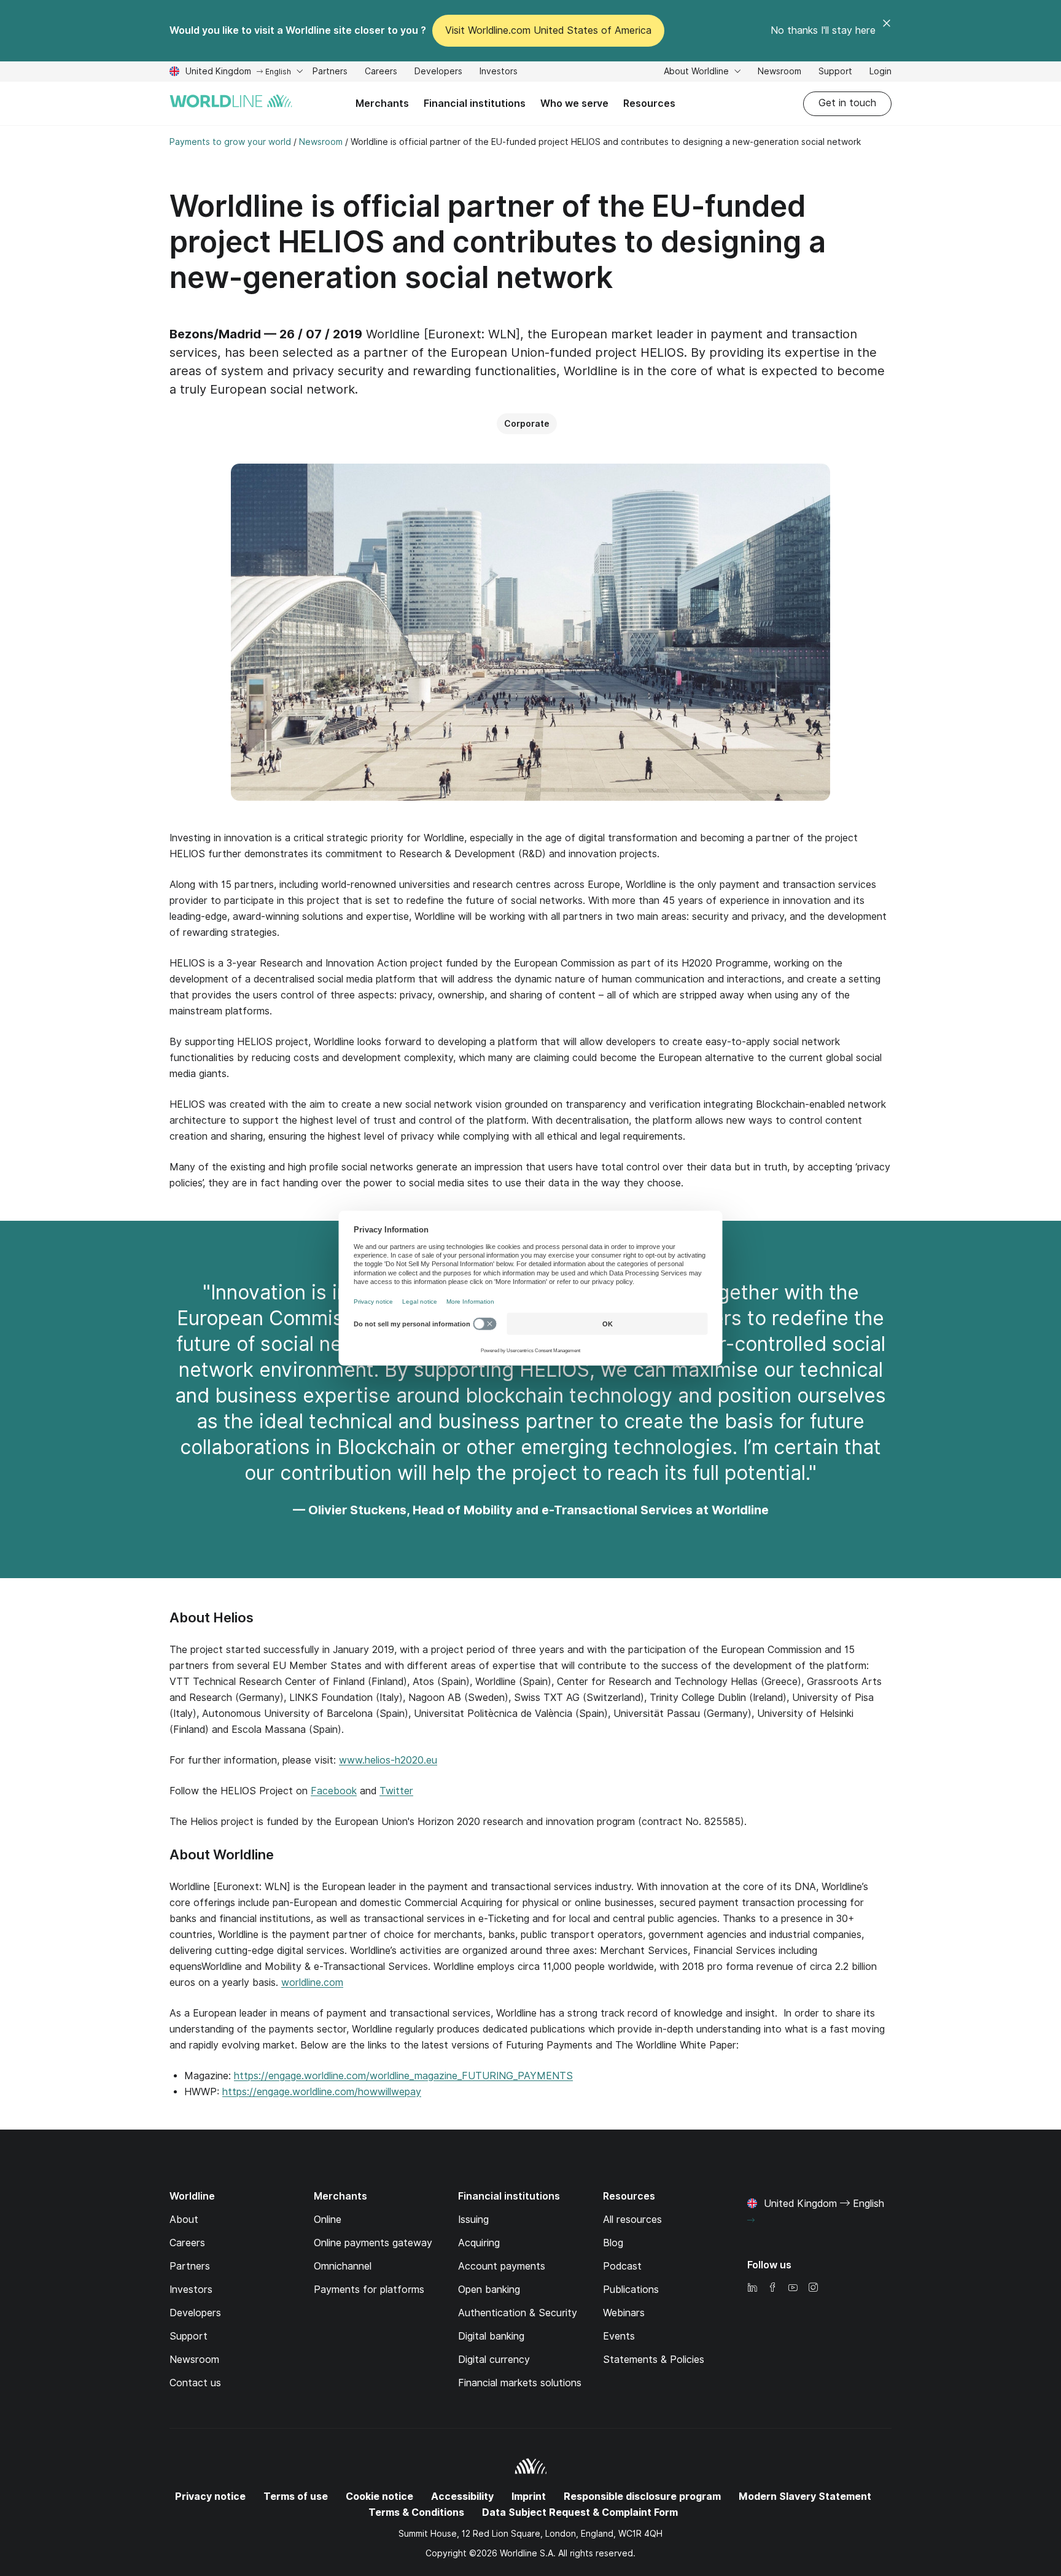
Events (619, 2336)
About (184, 2220)
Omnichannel (343, 2266)
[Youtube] (793, 2288)
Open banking (489, 2290)
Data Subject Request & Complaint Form (580, 2512)
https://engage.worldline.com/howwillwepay (322, 2092)
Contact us (195, 2383)
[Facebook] (772, 2288)
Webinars (624, 2313)
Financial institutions (475, 103)
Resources (649, 103)
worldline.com (312, 1983)
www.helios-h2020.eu (388, 1760)
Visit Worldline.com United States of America (548, 30)
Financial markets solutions (520, 2383)
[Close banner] (887, 31)
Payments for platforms (369, 2290)
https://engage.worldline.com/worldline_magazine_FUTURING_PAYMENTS (403, 2076)
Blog (613, 2243)
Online (328, 2220)
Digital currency (494, 2360)
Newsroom (779, 71)
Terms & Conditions (416, 2512)
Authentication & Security (518, 2313)
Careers (381, 73)
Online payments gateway (373, 2243)
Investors (499, 73)
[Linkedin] (752, 2288)
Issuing (473, 2220)
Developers (438, 73)
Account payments (502, 2266)
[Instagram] (813, 2288)
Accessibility (462, 2496)
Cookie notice (379, 2496)
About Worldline (698, 71)
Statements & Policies (654, 2360)
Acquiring (479, 2243)
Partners (330, 71)
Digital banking (491, 2336)
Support (835, 73)
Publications (631, 2290)
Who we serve (574, 103)
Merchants (382, 103)
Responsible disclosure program (642, 2496)
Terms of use (296, 2496)
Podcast (622, 2266)
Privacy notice (210, 2496)
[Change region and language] (751, 2220)
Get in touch (847, 103)
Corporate (527, 424)
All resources (632, 2220)
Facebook (334, 1791)
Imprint (529, 2496)
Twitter (396, 1791)
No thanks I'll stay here (823, 30)
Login (880, 71)
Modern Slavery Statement (805, 2496)
